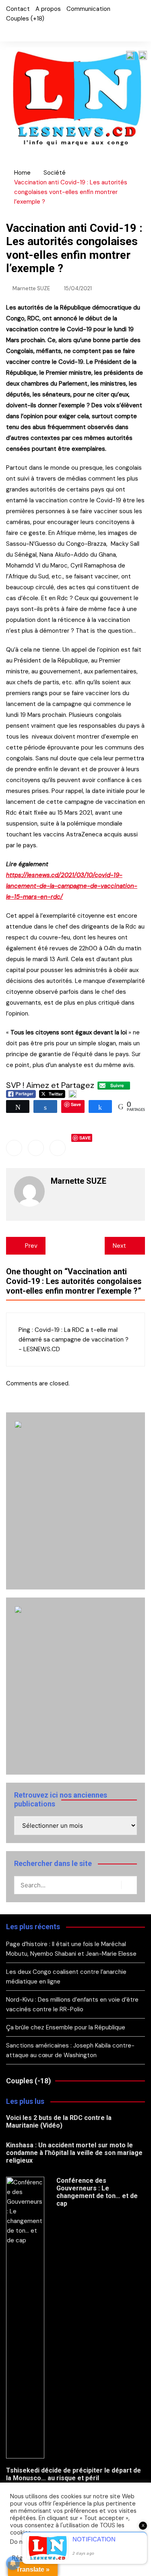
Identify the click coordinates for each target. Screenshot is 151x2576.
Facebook (8, 31)
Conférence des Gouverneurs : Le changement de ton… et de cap (97, 2192)
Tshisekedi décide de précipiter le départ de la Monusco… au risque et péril (73, 2474)
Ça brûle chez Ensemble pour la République (66, 2027)
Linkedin (58, 1148)
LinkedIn (35, 31)
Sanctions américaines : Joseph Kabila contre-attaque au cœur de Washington (70, 2050)
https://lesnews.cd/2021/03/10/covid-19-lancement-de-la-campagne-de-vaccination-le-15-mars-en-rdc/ (72, 886)
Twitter (22, 31)
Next (119, 1246)
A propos (48, 9)
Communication (88, 9)
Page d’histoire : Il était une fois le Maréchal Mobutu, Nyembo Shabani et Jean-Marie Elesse (71, 1949)
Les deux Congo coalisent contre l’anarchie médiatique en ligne (66, 1977)
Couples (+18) (25, 19)
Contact (18, 9)
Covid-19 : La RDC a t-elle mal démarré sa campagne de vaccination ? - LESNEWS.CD (73, 1340)
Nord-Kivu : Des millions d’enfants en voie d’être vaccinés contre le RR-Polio (72, 2004)
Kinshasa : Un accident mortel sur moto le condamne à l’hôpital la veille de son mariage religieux (74, 2153)
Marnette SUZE (31, 288)
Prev (31, 1246)
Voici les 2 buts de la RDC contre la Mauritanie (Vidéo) (59, 2122)
